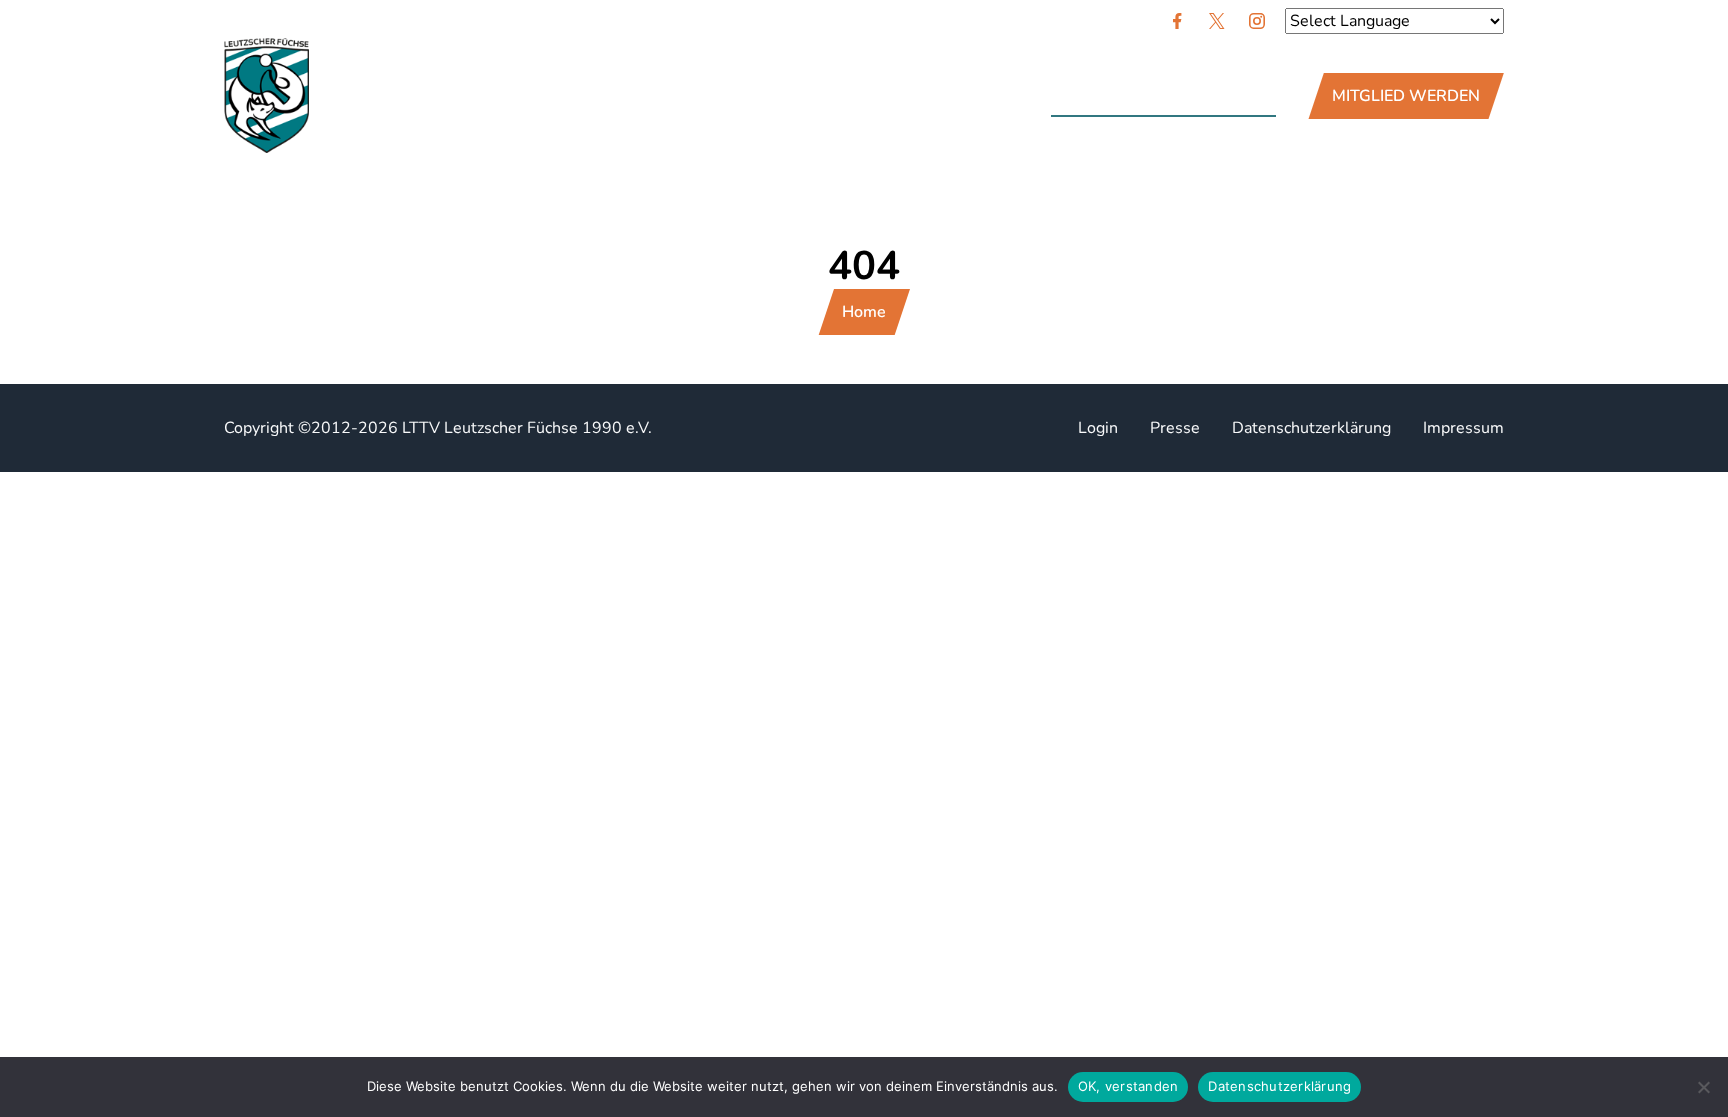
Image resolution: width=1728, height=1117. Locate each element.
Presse (1175, 428)
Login (1098, 428)
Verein (370, 96)
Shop (832, 96)
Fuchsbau (931, 96)
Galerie (743, 96)
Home (864, 312)
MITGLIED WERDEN (1406, 96)
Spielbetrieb (621, 96)
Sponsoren (482, 96)
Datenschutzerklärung (1311, 428)
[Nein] (1703, 1087)
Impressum (1463, 428)
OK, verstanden (1128, 1086)
